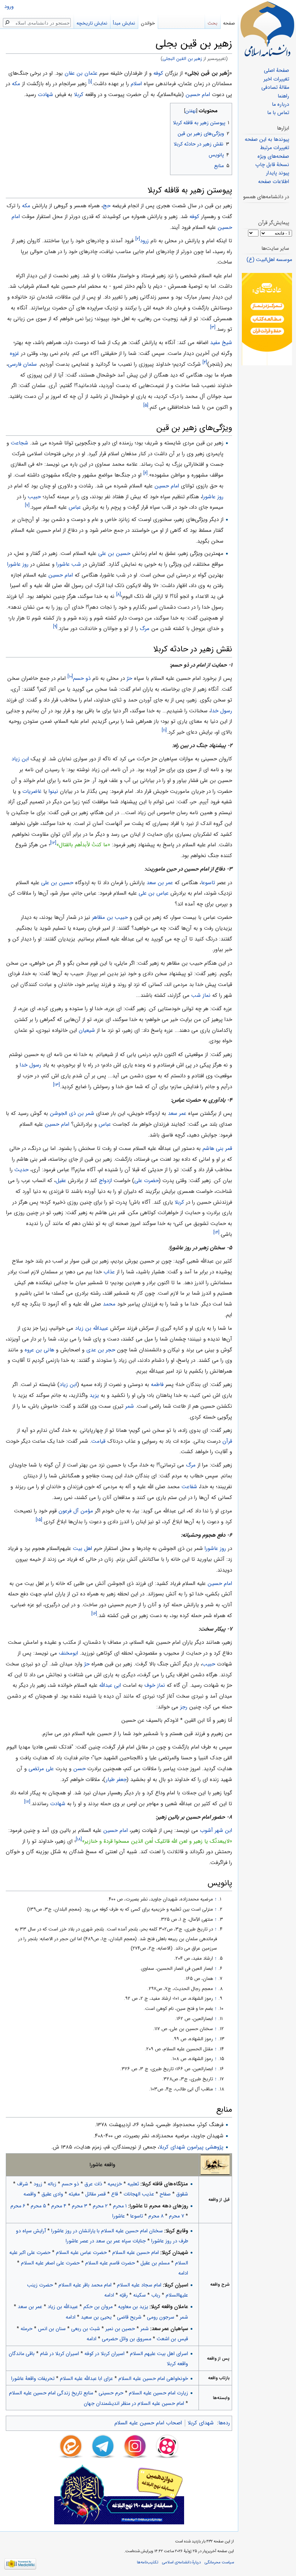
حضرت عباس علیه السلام (81, 2253)
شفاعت (189, 1487)
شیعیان (87, 1030)
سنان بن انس (52, 2329)
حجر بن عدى (101, 1350)
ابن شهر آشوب (216, 1830)
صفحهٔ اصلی (277, 71)
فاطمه (157, 1385)
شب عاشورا (69, 564)
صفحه (229, 23)
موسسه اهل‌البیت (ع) (269, 260)
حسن (79, 1769)
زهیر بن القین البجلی (182, 59)
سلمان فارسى (22, 364)
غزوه (14, 353)
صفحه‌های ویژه (273, 157)
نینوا (53, 791)
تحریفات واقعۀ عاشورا (33, 2379)
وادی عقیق (52, 2194)
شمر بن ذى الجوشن (72, 1113)
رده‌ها (224, 2423)
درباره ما (280, 105)
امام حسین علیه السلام (136, 2253)
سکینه (140, 2295)
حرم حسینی (111, 2393)
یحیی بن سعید (96, 2317)
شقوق (182, 2194)
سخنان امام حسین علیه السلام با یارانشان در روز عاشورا (107, 2231)
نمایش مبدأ (124, 23)
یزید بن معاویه (133, 2307)
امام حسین (198, 95)
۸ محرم (156, 2216)
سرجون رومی (161, 2317)
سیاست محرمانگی (219, 2562)
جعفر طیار (116, 1780)
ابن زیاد (20, 759)
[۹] (55, 627)
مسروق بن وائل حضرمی (127, 2339)
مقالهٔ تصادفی (275, 88)
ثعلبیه (133, 2184)
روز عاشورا (213, 497)
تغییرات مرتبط (275, 148)
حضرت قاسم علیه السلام (110, 2263)
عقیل (61, 1181)
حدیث (21, 1170)
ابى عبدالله (110, 1685)
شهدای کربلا (201, 2423)
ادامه (183, 2273)
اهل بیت (82, 1548)
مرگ (145, 629)
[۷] (27, 505)
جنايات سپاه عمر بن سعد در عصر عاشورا (106, 2241)
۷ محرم (177, 2216)
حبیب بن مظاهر (110, 917)
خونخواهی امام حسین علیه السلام (153, 2379)
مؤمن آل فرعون (76, 1511)
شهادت (45, 95)
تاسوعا (208, 883)
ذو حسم (82, 678)
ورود (9, 7)
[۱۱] (164, 730)
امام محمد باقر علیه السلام (85, 2285)
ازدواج (105, 1181)
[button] (226, 109)
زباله (52, 2184)
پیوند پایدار (278, 173)
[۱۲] (53, 843)
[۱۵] (39, 1520)
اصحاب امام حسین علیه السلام (148, 2423)
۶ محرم (18, 2206)
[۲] (138, 239)
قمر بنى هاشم (217, 1148)
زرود (144, 241)
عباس (75, 507)
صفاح (165, 2194)
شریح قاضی (129, 2317)
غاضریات (32, 791)
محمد (109, 1304)
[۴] (205, 362)
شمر (130, 1406)
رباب (156, 2295)
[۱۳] (56, 1085)
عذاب (109, 1272)
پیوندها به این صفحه (267, 140)
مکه (16, 84)
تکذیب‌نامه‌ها (147, 2562)
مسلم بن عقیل (155, 2263)
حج (107, 206)
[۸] (119, 594)
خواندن (148, 23)
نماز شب (201, 995)
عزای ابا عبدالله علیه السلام (86, 2379)
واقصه (30, 2194)
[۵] (146, 405)
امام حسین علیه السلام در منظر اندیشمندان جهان (134, 2403)
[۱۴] (216, 1232)
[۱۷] (27, 1802)
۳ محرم (80, 2206)
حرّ (129, 678)
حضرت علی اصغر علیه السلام (50, 2263)
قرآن (227, 1441)
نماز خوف (155, 1685)
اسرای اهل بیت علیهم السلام (159, 2354)
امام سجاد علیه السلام (139, 2285)
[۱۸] (79, 1839)
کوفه (158, 73)
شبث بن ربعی (86, 2329)
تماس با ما (278, 113)
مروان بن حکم (98, 2307)
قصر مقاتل (95, 2194)
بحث (212, 23)
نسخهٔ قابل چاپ (272, 165)
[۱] (90, 82)
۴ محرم (59, 2206)
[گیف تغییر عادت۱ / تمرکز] (267, 319)
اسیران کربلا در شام (60, 2354)
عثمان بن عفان (81, 73)
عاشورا (119, 2216)
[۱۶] (94, 1614)
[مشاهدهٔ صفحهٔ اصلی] (267, 29)
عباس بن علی (154, 893)
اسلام (136, 84)
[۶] (145, 473)
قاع (115, 2194)
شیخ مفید (221, 343)
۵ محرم (38, 2206)
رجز (184, 1707)
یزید (94, 1395)
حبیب (34, 497)
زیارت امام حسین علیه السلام (158, 2393)
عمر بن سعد (160, 883)
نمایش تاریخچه (92, 23)
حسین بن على (114, 553)
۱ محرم (120, 2206)
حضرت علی (147, 1181)
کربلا (79, 95)
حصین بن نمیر (120, 2329)
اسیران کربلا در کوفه (105, 2354)
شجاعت (19, 443)
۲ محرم (100, 2206)
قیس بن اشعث (172, 2339)
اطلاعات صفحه (274, 182)
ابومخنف (68, 1653)
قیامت (98, 1441)
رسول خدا (221, 711)
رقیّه (124, 2295)
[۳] (213, 327)
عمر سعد (177, 1113)
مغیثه (74, 2194)
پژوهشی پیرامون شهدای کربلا (191, 2147)
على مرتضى (41, 1769)
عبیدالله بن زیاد (92, 1328)
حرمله (27, 2329)
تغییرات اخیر (276, 79)
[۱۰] (70, 676)
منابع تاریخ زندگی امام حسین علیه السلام (51, 2393)
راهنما (283, 96)
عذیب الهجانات (139, 2194)
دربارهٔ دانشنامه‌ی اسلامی (181, 2562)
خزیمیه (115, 2184)
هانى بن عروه (39, 1350)
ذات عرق (93, 2184)
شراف (23, 2184)
